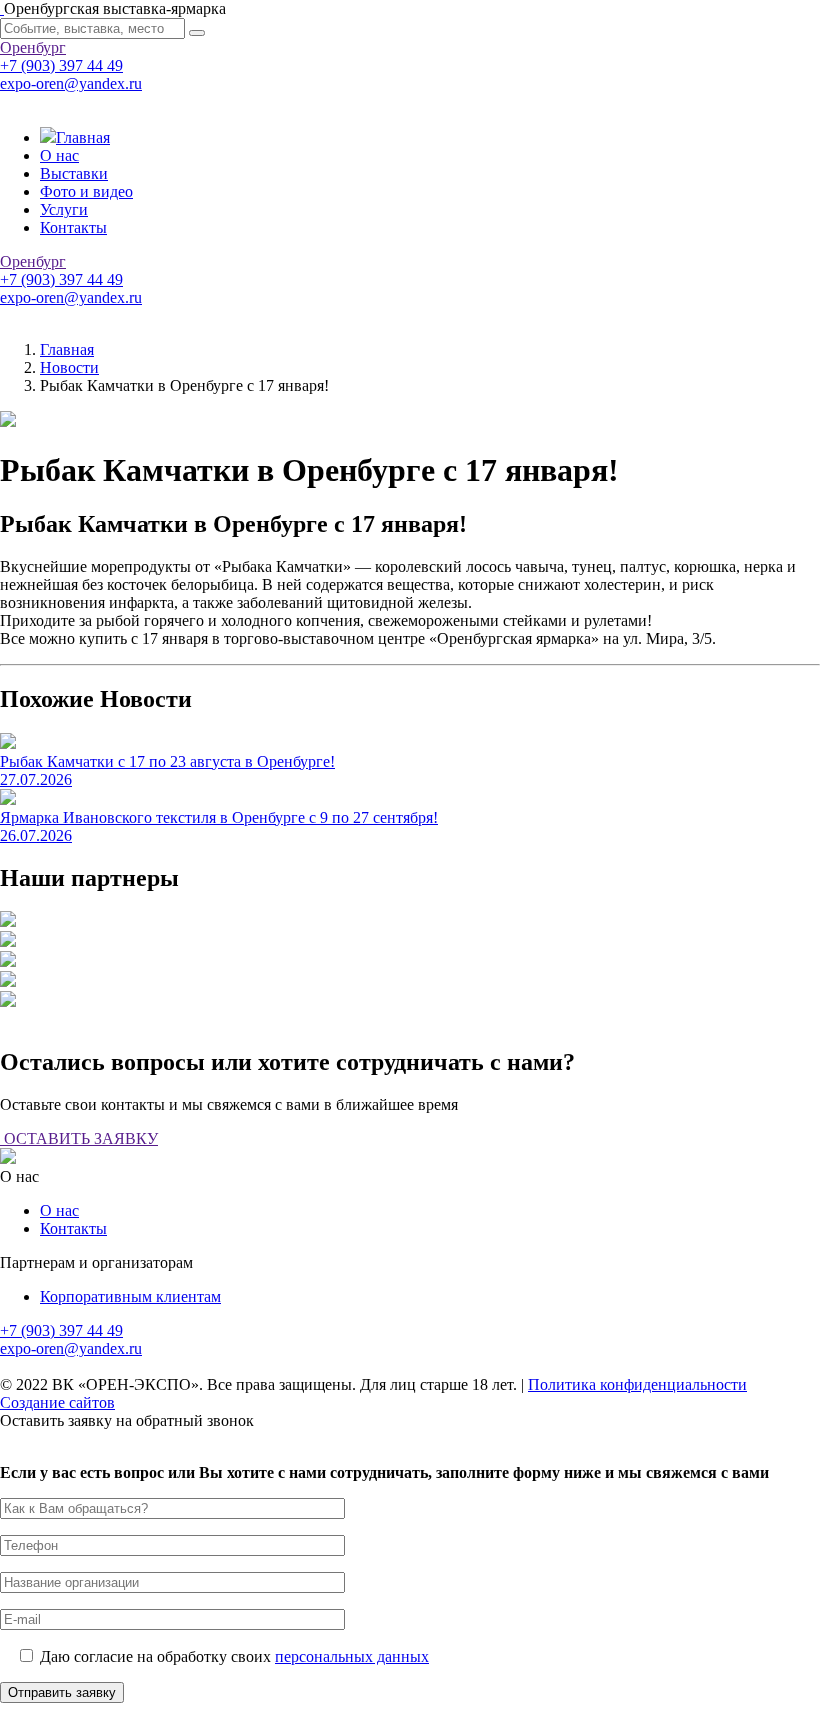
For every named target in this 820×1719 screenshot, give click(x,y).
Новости (69, 367)
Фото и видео (86, 191)
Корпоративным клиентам (130, 1296)
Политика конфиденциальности (637, 1384)
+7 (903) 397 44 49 (61, 65)
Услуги (64, 209)
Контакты (73, 227)
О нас (59, 155)
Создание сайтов (57, 1402)
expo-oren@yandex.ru (71, 83)
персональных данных (352, 1656)
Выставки (74, 173)
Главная (83, 137)
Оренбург (33, 47)
